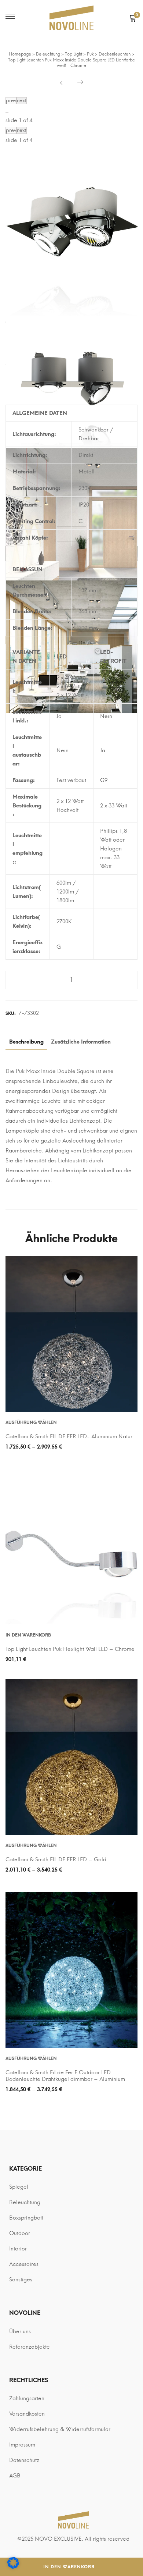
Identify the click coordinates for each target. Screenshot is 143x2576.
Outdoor (20, 2233)
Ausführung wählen (31, 1422)
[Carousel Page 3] (7, 112)
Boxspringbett (26, 2218)
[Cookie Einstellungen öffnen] (13, 2567)
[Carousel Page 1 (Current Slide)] (6, 112)
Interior (18, 2249)
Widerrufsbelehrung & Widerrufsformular (60, 2429)
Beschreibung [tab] (26, 1042)
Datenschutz (24, 2460)
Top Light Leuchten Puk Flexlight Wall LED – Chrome (70, 1649)
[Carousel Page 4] (8, 112)
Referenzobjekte (30, 2347)
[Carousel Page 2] (7, 112)
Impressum (22, 2445)
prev (11, 101)
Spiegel (19, 2187)
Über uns (20, 2331)
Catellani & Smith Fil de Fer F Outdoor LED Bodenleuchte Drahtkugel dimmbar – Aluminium (65, 2076)
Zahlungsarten (27, 2398)
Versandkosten (27, 2414)
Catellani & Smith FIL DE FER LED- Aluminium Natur (69, 1436)
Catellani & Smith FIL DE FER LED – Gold (56, 1859)
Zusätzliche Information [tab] (81, 1042)
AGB (15, 2476)
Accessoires (24, 2264)
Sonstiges (21, 2280)
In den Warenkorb (69, 2567)
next (22, 101)
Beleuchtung (25, 2202)
